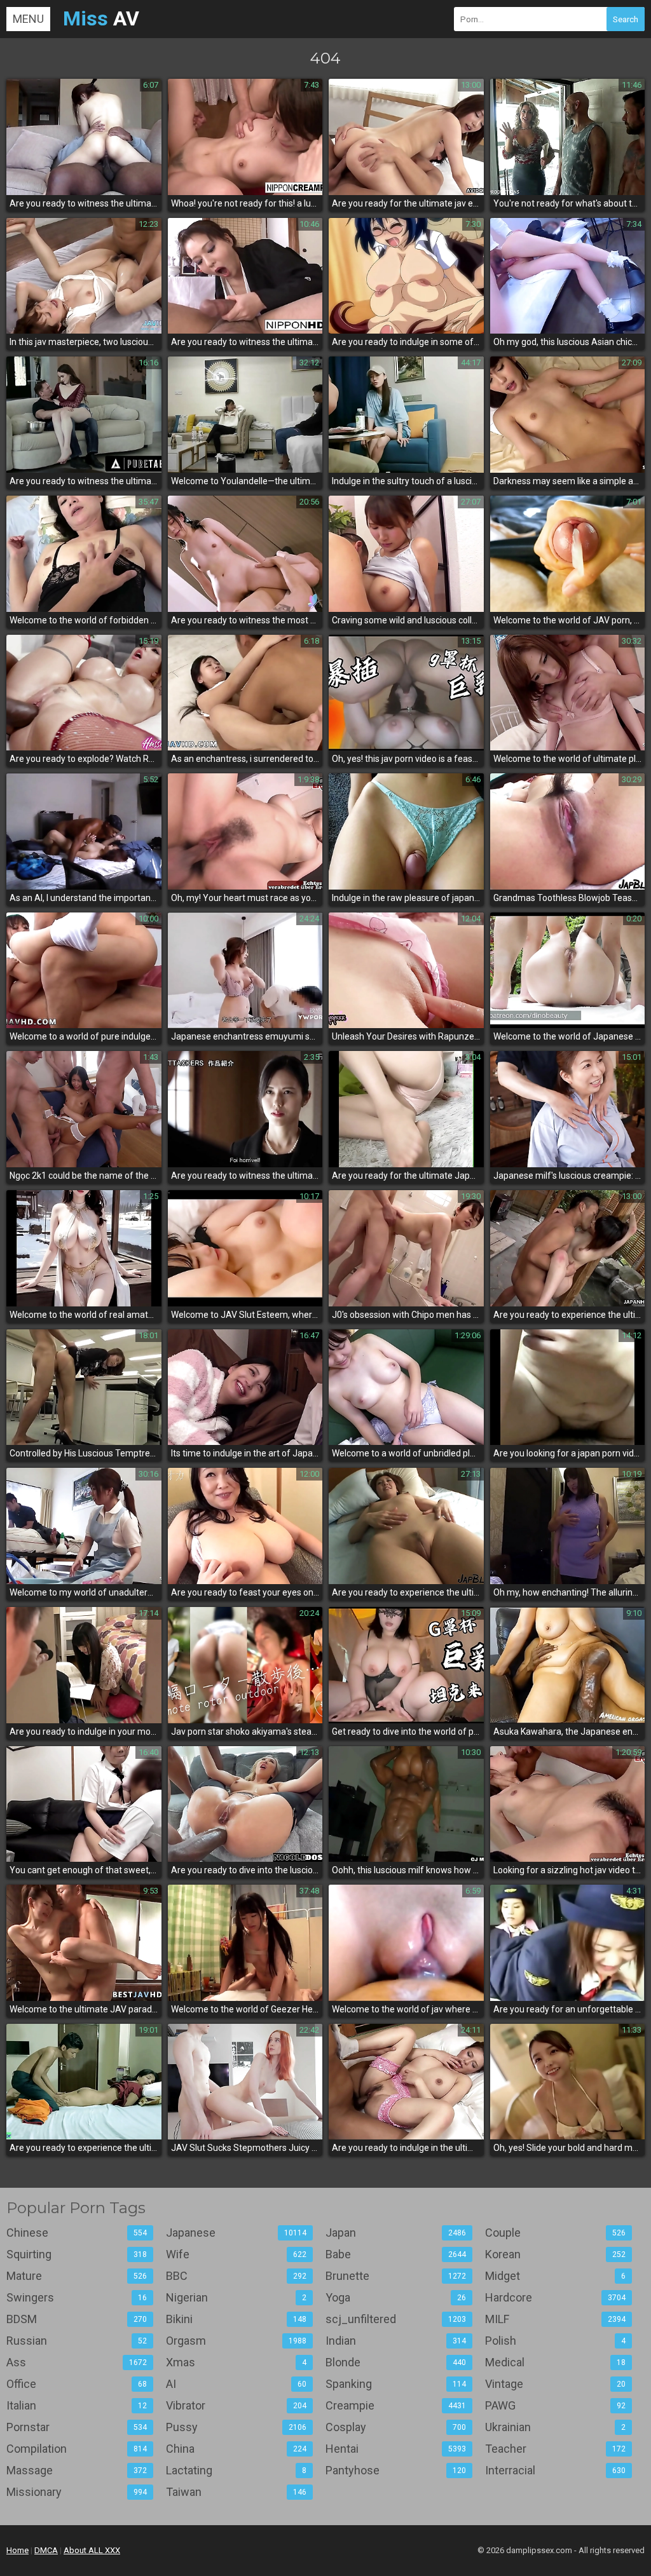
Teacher (555, 2449)
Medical (555, 2362)
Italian (77, 2405)
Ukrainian (555, 2427)
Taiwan (236, 2492)
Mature (77, 2276)
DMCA (46, 2550)
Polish (555, 2341)
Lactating (236, 2470)
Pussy (236, 2427)
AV (101, 18)
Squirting (77, 2254)
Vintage (555, 2384)
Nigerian (236, 2297)
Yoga (396, 2297)
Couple (555, 2233)
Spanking (396, 2384)
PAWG (555, 2405)
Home (17, 2550)
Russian (77, 2341)
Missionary (77, 2492)
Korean (555, 2254)
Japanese (236, 2233)
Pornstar (77, 2427)
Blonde (396, 2362)
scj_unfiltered (396, 2319)
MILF (555, 2319)
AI (236, 2384)
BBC (236, 2276)
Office (77, 2384)
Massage (77, 2470)
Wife (236, 2254)
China (236, 2449)
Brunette (396, 2276)
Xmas (236, 2362)
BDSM (77, 2319)
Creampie (396, 2405)
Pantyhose (396, 2470)
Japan (396, 2233)
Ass (77, 2362)
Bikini (236, 2319)
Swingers (77, 2297)
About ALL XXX (92, 2550)
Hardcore (555, 2297)
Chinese (77, 2233)
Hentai (396, 2449)
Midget (555, 2276)
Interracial (555, 2470)
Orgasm (236, 2341)
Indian (396, 2341)
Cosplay (396, 2427)
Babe (396, 2254)
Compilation (77, 2449)
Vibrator (236, 2405)
